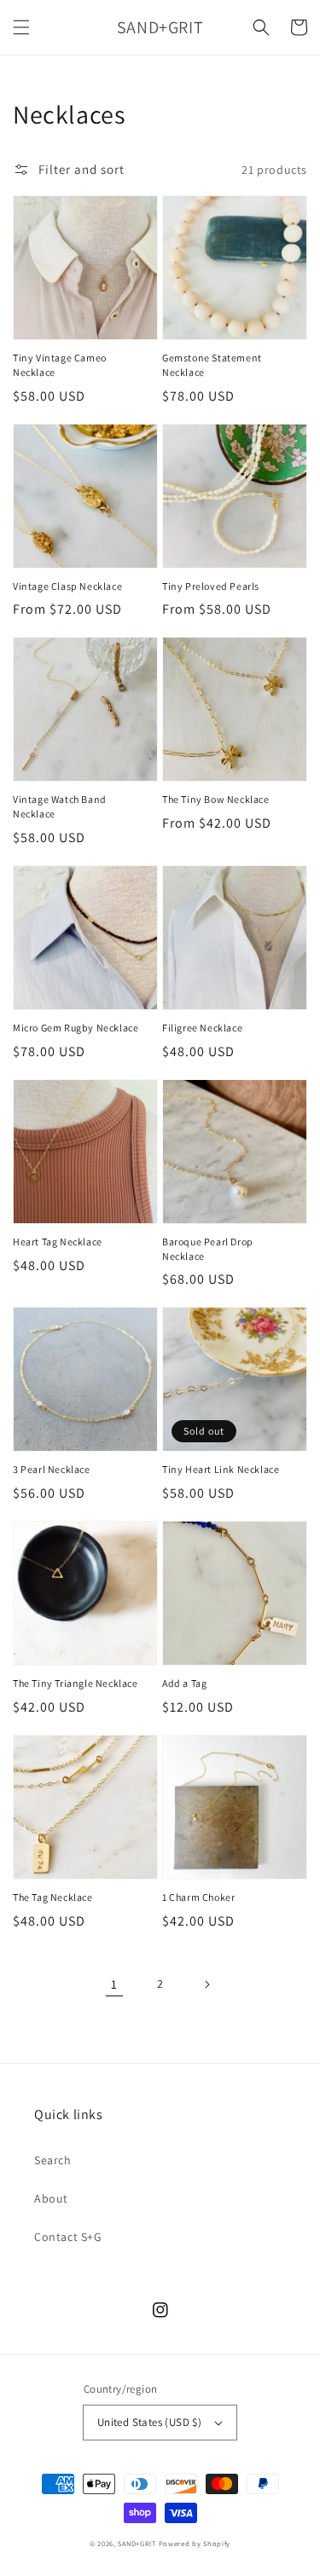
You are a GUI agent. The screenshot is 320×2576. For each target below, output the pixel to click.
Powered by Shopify (195, 2543)
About (51, 2198)
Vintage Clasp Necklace (67, 586)
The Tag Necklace (53, 1897)
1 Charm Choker (198, 1897)
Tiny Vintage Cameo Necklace (60, 365)
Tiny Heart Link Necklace (221, 1469)
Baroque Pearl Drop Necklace (208, 1249)
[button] (21, 27)
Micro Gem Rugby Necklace (76, 1028)
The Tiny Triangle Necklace (76, 1683)
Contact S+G (68, 2237)
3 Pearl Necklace (52, 1469)
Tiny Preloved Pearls (211, 586)
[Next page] (207, 1984)
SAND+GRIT (137, 2543)
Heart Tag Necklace (58, 1242)
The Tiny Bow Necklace (216, 799)
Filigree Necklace (202, 1028)
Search (53, 2160)
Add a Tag (184, 1683)
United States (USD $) (149, 2422)
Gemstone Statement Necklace (212, 365)
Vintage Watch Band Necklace (60, 806)
